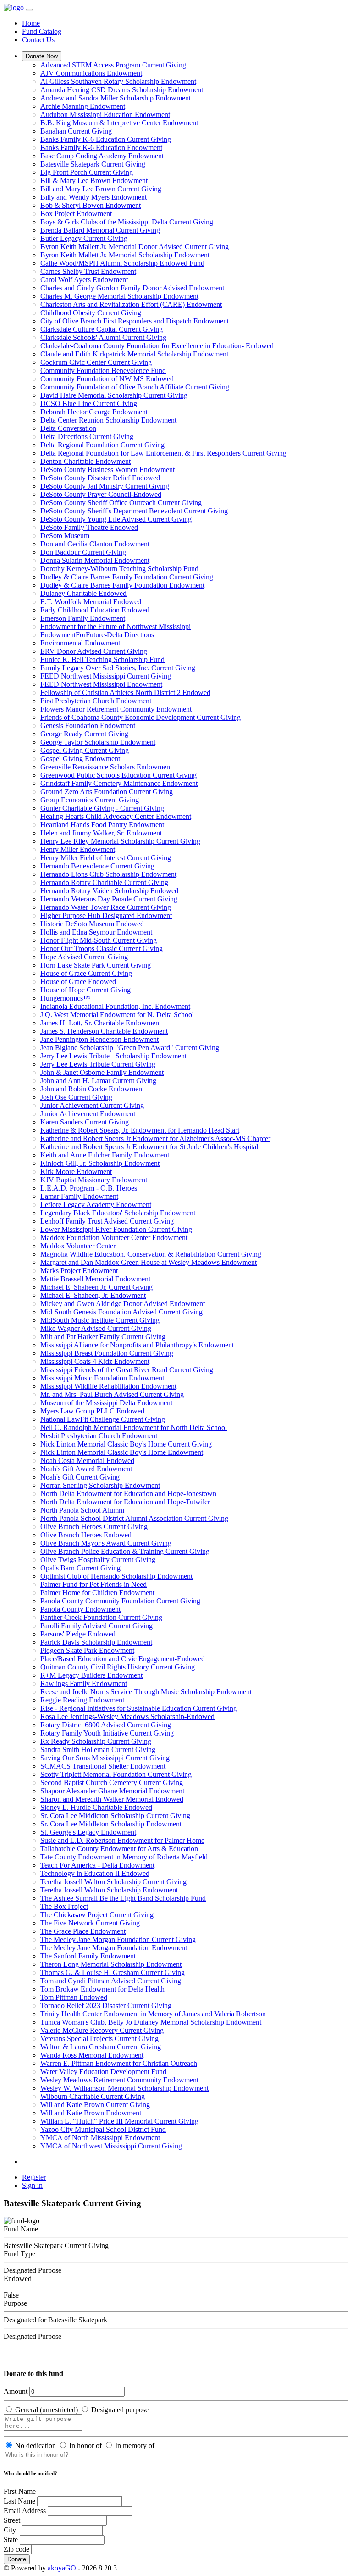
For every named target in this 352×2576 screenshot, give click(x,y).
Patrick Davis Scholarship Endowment (96, 1642)
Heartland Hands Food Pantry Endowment (102, 825)
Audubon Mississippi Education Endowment (105, 114)
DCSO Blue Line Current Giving (89, 403)
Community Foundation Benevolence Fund (103, 370)
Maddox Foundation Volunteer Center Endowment (114, 1238)
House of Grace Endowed (78, 982)
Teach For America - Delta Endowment (97, 1865)
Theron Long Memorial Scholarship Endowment (111, 1964)
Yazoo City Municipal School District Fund (103, 2129)
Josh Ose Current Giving (76, 1097)
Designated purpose (120, 2410)
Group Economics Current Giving (90, 800)
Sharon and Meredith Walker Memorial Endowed (112, 1799)
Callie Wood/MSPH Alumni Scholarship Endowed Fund (122, 263)
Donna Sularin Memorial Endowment (95, 560)
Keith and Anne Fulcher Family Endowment (105, 1155)
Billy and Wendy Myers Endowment (93, 197)
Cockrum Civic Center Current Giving (96, 362)
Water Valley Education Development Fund (103, 2072)
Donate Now (42, 56)
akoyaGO (62, 2568)
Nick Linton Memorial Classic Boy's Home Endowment (122, 1452)
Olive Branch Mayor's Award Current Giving (106, 1543)
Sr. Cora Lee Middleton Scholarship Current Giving (115, 1816)
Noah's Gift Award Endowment (86, 1469)
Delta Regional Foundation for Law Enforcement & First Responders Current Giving (163, 453)
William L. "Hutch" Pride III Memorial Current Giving (119, 2121)
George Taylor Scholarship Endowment (98, 742)
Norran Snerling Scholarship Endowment (100, 1485)
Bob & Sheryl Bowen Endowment (91, 205)
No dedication (36, 2445)
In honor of (85, 2445)
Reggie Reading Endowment (82, 1700)
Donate (17, 2559)
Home (31, 23)
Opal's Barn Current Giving (80, 1568)
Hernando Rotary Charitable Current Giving (104, 882)
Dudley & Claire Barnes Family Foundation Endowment (122, 585)
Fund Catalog (42, 31)
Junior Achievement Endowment (88, 1114)
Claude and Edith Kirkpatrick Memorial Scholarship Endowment (134, 354)
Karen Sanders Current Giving (85, 1122)
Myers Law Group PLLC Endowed (92, 1411)
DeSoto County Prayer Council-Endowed (101, 494)
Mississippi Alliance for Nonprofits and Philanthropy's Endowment (137, 1345)
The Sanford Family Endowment (88, 1956)
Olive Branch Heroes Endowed (86, 1535)
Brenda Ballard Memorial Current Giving (100, 230)
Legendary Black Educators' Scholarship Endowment (118, 1213)
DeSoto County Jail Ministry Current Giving (105, 486)
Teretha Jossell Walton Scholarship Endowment (109, 1890)
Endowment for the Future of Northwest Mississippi (115, 626)
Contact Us (38, 40)
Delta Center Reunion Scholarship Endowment (108, 420)
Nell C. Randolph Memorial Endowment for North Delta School (134, 1427)
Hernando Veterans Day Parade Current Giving (109, 899)
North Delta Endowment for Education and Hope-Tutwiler (125, 1502)
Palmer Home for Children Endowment (97, 1593)
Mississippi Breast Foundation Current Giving (107, 1353)
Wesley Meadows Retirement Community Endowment (119, 2080)
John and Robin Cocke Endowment (92, 1089)
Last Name (19, 2501)
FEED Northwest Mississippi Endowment (101, 684)
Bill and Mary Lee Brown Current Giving (101, 189)
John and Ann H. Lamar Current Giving (98, 1081)
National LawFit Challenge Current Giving (103, 1419)
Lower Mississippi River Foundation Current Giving (116, 1229)
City (10, 2530)
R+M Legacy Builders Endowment (91, 1675)
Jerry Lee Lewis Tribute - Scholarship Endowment (113, 1056)
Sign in (32, 2185)
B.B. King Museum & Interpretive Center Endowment (119, 123)
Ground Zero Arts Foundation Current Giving (107, 792)
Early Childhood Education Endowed (95, 610)
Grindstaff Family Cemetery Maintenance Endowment (119, 783)
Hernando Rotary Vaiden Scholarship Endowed (109, 891)
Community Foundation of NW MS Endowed (107, 379)
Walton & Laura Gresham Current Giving (101, 2047)
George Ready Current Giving (84, 734)
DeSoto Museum (65, 536)
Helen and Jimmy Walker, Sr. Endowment (101, 833)
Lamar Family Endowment (79, 1196)
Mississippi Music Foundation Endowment (102, 1378)
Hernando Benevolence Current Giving (97, 866)
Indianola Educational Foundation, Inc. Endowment (115, 1006)
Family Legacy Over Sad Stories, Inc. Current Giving (118, 668)
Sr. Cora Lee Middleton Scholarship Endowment (111, 1824)
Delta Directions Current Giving (87, 437)
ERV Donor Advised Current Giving (94, 651)
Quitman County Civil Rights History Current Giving (118, 1667)
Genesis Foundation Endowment (88, 726)
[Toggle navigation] (29, 10)
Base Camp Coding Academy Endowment (102, 156)
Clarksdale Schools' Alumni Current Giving (103, 337)
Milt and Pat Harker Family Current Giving (103, 1337)
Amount (16, 2391)
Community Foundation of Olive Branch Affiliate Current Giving (135, 387)
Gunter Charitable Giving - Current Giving (102, 808)
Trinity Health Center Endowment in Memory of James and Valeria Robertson (153, 2014)
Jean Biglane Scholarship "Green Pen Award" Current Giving (130, 1048)
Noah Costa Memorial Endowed (87, 1460)
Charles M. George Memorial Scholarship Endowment (119, 296)
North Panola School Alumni (82, 1510)
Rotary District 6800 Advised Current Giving (106, 1725)
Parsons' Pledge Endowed (78, 1634)
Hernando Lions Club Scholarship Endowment (108, 874)
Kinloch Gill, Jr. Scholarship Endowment (100, 1163)
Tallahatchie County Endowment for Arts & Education (119, 1849)
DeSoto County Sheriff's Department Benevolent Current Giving (134, 511)
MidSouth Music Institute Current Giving (100, 1320)
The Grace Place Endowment (83, 1931)
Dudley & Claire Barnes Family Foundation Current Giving (127, 577)
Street (12, 2520)
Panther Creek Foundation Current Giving (101, 1617)
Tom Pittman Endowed (74, 1997)
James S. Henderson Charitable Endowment (104, 1031)
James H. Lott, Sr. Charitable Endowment (101, 1023)
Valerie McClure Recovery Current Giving (102, 2030)
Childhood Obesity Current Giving (91, 313)
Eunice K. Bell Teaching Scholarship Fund (102, 659)
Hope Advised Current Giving (84, 957)
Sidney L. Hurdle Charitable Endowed (96, 1807)
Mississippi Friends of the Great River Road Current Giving (127, 1370)
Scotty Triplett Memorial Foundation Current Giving (116, 1774)
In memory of (135, 2445)
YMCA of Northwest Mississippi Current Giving (111, 2146)
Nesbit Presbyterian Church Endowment (99, 1436)
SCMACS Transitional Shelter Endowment (103, 1766)
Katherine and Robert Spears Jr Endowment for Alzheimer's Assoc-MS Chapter (155, 1138)
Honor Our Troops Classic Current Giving (102, 949)
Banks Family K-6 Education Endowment (101, 147)
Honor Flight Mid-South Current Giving (99, 940)
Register (34, 2177)
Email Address (25, 2511)
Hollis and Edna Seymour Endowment (96, 932)
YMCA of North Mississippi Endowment (100, 2138)
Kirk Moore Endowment (76, 1171)
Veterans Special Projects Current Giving (99, 2039)
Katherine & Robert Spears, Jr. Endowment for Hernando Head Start (140, 1130)
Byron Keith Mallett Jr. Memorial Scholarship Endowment (125, 255)
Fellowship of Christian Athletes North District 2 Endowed (125, 693)
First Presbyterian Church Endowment (96, 701)
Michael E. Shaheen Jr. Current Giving (96, 1287)
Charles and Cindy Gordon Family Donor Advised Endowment (132, 288)
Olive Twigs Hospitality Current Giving (98, 1560)
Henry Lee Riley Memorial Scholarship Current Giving (120, 841)
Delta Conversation (68, 428)
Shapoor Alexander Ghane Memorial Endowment (112, 1791)
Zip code (16, 2549)
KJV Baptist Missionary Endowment (94, 1180)
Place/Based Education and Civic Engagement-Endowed (123, 1659)
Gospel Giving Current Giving (85, 750)
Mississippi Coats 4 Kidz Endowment (95, 1361)
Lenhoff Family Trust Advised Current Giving (107, 1221)
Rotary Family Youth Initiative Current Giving (107, 1733)
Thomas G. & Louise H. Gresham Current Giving (113, 1972)
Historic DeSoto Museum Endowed (92, 924)
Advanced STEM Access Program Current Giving (113, 65)
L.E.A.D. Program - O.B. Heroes (89, 1188)
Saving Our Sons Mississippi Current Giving (105, 1758)
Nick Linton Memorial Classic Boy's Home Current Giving (126, 1444)
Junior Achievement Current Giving (92, 1105)
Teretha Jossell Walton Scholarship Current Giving (113, 1882)
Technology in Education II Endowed (95, 1873)
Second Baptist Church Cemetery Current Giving (112, 1783)
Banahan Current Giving (76, 131)
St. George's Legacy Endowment (88, 1832)
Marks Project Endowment (79, 1271)
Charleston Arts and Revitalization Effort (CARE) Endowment (131, 304)
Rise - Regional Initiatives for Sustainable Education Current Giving (139, 1708)
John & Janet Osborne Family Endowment (102, 1072)
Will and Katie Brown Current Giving (95, 2105)
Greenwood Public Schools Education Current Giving (118, 775)
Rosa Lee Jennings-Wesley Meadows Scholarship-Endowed (127, 1716)
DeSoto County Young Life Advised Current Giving (116, 519)
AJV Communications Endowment (91, 73)
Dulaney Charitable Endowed (83, 593)
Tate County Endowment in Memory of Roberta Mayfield (124, 1857)
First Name (20, 2491)
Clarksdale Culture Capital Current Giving (102, 329)
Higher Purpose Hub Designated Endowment (106, 915)
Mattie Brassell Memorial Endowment (95, 1279)
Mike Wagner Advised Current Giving (96, 1328)
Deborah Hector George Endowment (94, 412)
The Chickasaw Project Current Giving (97, 1915)
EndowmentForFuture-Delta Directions (97, 635)
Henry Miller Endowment (78, 849)
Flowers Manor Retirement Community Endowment (116, 709)
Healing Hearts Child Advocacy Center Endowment (116, 816)
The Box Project (64, 1906)
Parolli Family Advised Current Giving (96, 1626)
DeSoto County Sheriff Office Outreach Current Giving (121, 503)
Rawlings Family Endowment (84, 1683)
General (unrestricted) (47, 2410)
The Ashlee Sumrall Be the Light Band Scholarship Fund (123, 1898)
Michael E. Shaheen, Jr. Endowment (93, 1295)
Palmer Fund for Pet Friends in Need (93, 1584)
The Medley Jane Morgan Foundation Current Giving (118, 1939)
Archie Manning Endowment (83, 106)
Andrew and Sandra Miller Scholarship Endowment (115, 98)
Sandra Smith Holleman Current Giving (98, 1750)
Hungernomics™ (65, 998)
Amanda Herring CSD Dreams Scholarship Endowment (122, 90)
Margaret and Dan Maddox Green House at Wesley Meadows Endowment (148, 1262)
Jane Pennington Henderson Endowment (99, 1039)
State (11, 2540)
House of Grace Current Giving (86, 973)
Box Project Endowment (76, 214)
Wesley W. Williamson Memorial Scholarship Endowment (124, 2088)
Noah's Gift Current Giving (80, 1477)
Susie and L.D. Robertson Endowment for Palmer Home (122, 1840)
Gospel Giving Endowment (80, 759)
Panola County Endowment (80, 1609)
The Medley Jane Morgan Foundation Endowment (114, 1948)
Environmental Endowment (80, 643)
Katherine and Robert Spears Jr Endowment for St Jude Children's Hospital (149, 1147)
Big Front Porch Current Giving (87, 172)
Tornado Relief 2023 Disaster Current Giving (106, 2006)
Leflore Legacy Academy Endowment (96, 1205)
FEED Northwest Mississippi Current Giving (106, 676)
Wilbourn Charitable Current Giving (93, 2096)
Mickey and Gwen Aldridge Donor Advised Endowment (123, 1304)
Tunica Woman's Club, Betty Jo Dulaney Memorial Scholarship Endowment (151, 2022)
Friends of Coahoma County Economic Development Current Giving (140, 717)
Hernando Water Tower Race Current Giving (106, 907)
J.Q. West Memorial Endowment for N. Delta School (117, 1015)
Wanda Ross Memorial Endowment (92, 2055)
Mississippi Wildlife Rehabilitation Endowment (108, 1386)
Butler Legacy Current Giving (84, 238)
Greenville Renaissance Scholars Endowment (106, 767)
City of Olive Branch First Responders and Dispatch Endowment (135, 321)
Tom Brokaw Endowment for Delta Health (102, 1989)
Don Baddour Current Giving (83, 552)
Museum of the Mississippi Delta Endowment (106, 1403)
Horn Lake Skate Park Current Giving (96, 965)
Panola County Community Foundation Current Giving (120, 1601)
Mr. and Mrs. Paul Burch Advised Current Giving (112, 1394)
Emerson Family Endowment (83, 618)
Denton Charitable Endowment (85, 461)
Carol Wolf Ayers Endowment (84, 280)
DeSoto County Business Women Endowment (107, 470)
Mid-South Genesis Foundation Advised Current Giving (121, 1312)
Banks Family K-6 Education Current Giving (106, 139)
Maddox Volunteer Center (78, 1246)
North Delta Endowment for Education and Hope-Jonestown (128, 1494)
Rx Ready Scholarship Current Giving (96, 1741)
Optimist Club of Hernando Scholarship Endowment (116, 1576)
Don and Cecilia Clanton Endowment (95, 544)
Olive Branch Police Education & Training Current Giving (125, 1551)
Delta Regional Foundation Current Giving (102, 445)
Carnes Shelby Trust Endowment (88, 271)
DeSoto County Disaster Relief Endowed (100, 478)
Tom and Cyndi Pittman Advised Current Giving (111, 1981)
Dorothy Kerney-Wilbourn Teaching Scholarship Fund (119, 569)
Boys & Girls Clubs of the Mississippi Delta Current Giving (127, 222)
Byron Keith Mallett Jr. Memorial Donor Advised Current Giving (135, 247)
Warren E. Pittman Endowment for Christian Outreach (119, 2063)
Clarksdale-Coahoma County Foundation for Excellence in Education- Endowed (157, 346)
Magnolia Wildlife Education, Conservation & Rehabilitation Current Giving (151, 1254)
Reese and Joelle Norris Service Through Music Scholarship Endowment (146, 1692)
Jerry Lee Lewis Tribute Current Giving (98, 1064)
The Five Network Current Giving (90, 1923)
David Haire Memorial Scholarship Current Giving (114, 395)
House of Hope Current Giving (85, 990)
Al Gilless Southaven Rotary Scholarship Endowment (118, 81)
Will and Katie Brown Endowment (91, 2113)
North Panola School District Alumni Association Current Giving (134, 1518)
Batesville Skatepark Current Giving (93, 164)
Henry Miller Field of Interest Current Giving (106, 858)
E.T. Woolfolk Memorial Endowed (91, 602)
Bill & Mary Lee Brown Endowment (94, 181)
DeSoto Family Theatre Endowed (89, 527)
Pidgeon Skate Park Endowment (87, 1650)
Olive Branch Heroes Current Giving (94, 1527)
